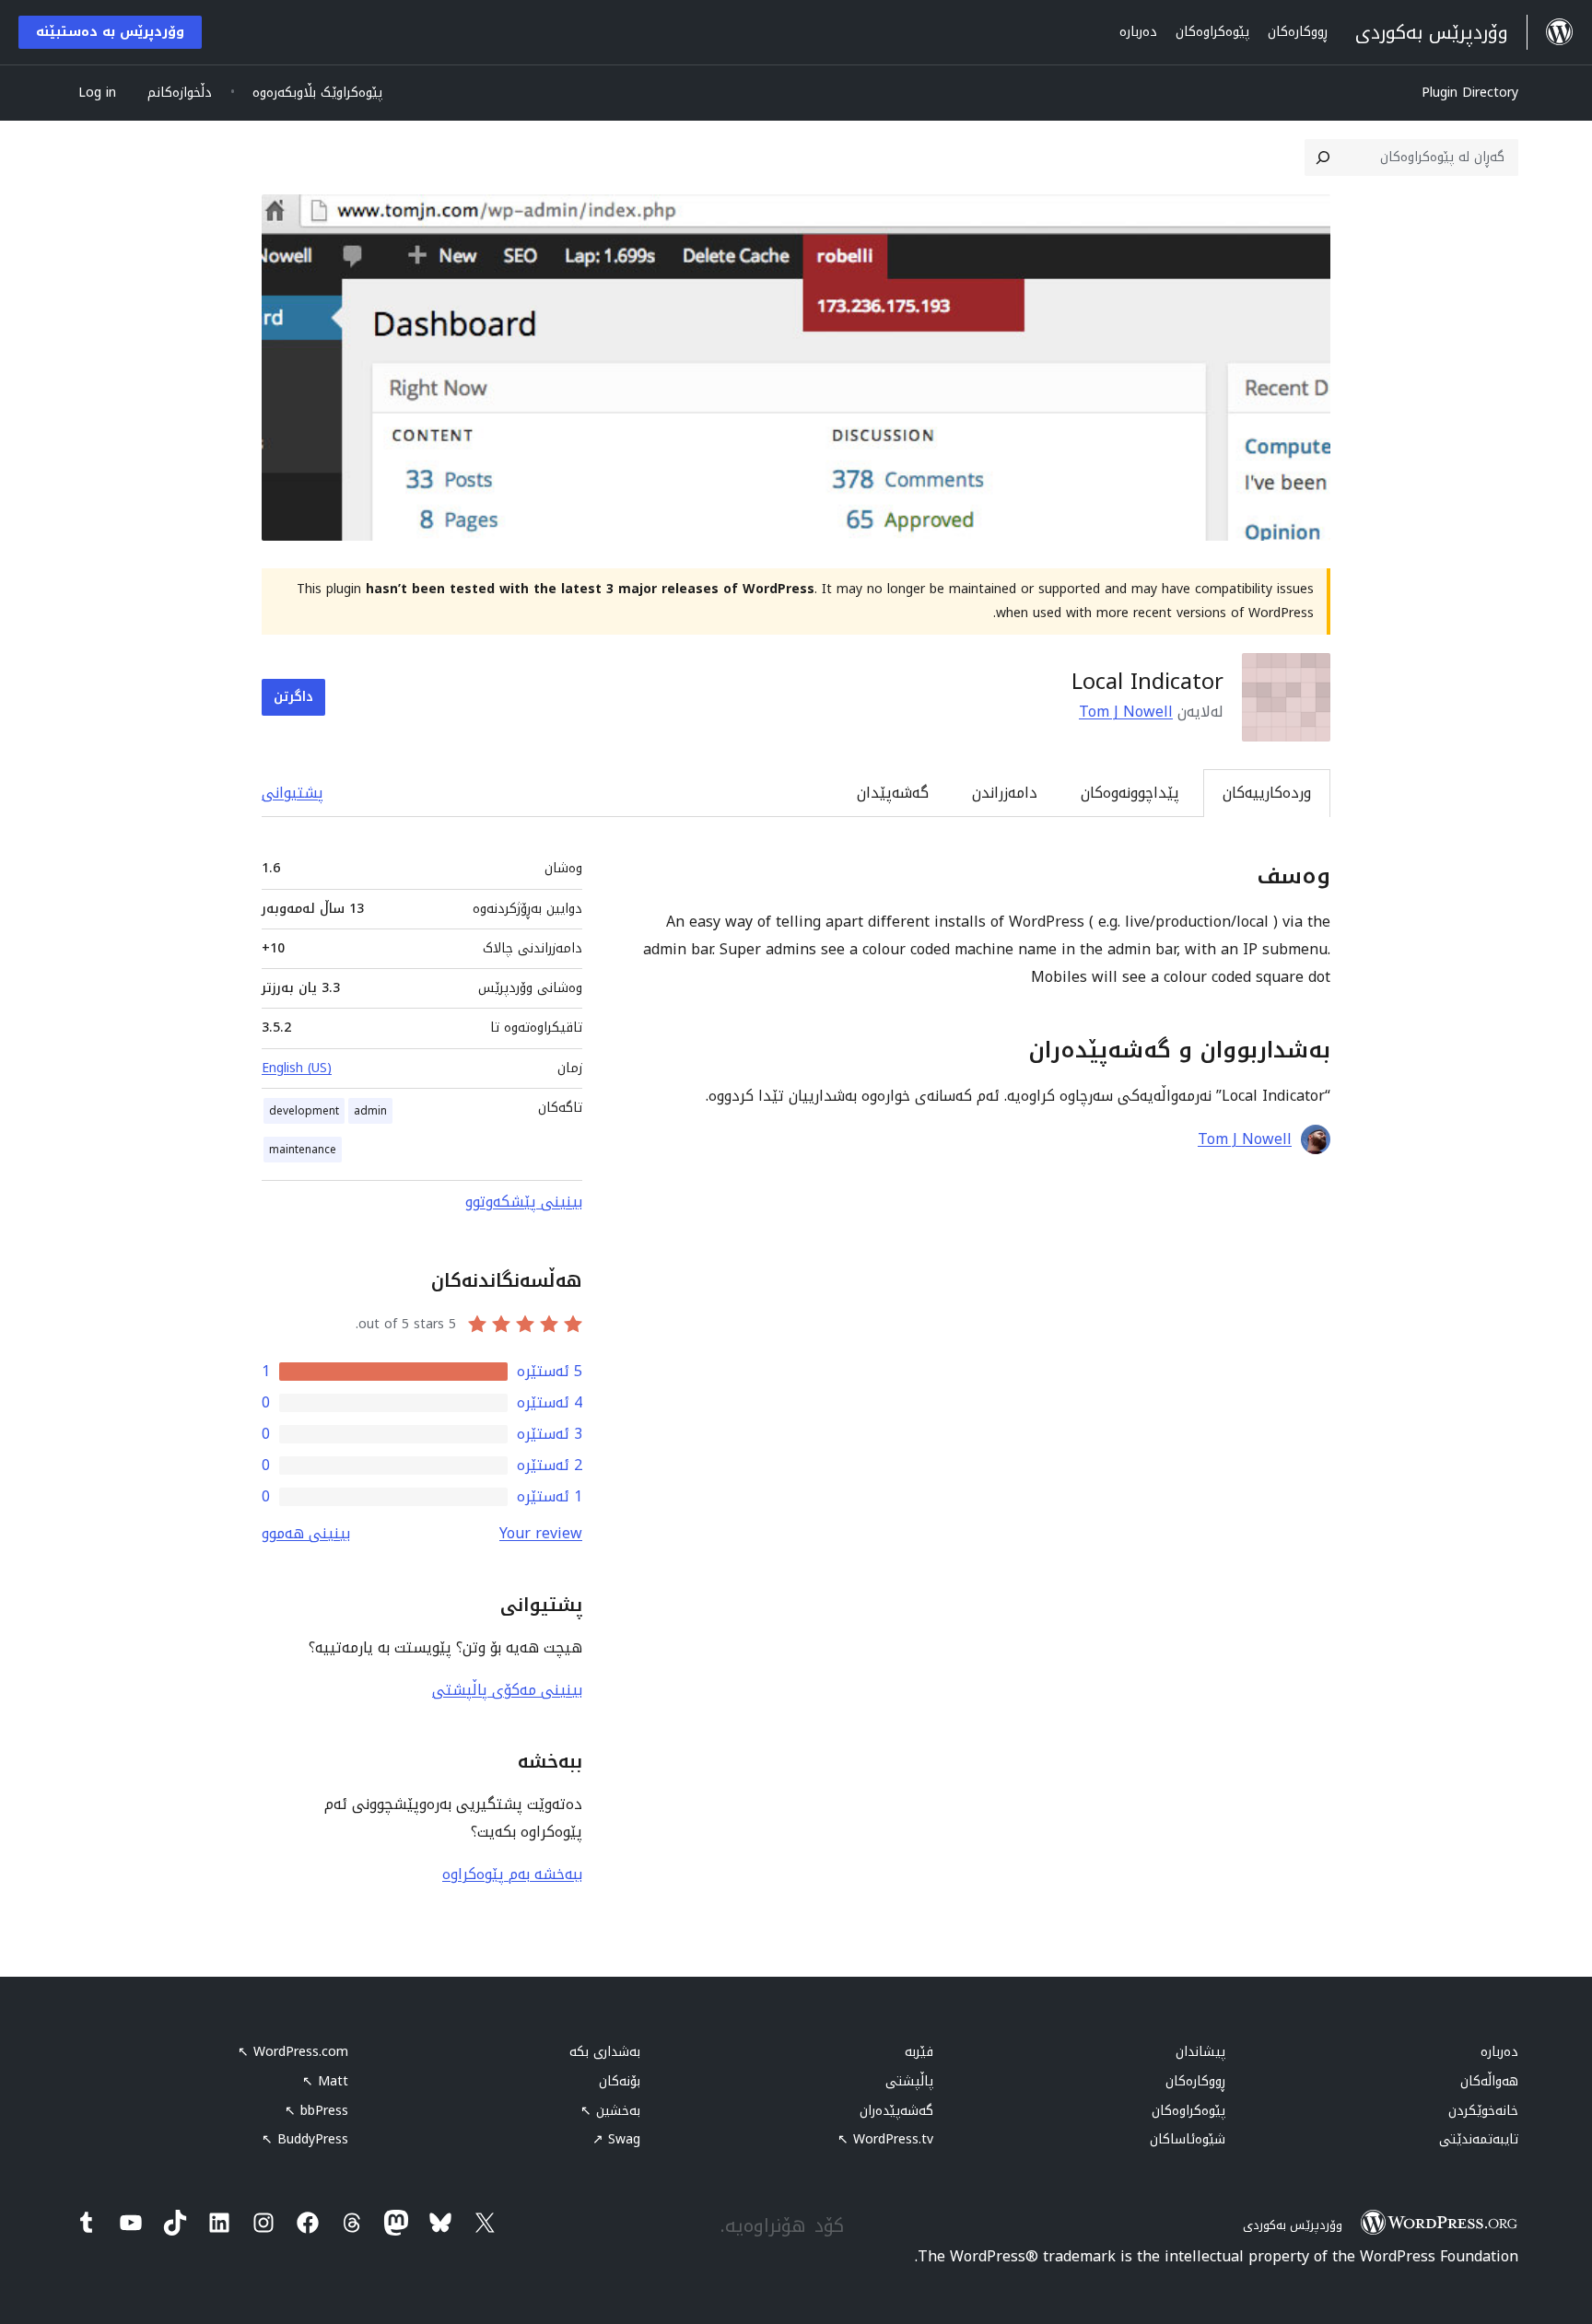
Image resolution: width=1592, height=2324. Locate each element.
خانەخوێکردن (1483, 2111)
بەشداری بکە (605, 2052)
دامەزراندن (1005, 793)
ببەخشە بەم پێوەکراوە (512, 1874)
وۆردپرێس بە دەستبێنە (110, 32)
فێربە (919, 2052)
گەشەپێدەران (896, 2111)
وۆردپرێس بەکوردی (1293, 2225)
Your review (541, 1533)
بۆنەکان (620, 2081)
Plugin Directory (1470, 93)
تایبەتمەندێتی (1479, 2139)
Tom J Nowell (1126, 712)
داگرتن (293, 697)
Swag (616, 2139)
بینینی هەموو (306, 1533)
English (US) (297, 1068)
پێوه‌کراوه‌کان (1188, 2111)
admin (370, 1111)
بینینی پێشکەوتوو (524, 1202)
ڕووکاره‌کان (1195, 2081)
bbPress (316, 2111)
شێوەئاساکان (1188, 2139)
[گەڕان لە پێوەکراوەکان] (1323, 158)
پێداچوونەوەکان (1130, 793)
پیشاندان (1200, 2052)
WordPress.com (293, 2052)
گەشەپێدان (893, 793)
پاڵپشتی (909, 2081)
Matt (325, 2081)
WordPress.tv (885, 2139)
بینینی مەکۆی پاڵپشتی (507, 1690)
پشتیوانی (293, 793)
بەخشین (610, 2111)
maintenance (303, 1150)
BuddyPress (305, 2139)
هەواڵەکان (1489, 2081)
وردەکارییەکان (1267, 793)
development (304, 1111)
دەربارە (1499, 2052)
